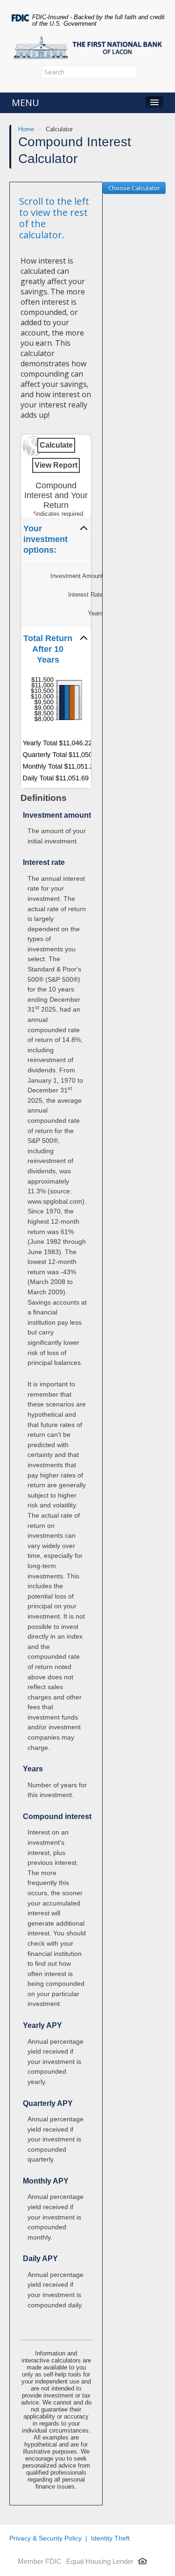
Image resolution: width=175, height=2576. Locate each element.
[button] (56, 539)
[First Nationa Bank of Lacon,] (87, 45)
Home (26, 129)
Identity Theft (110, 2538)
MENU (25, 103)
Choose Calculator (134, 188)
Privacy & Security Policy (45, 2538)
